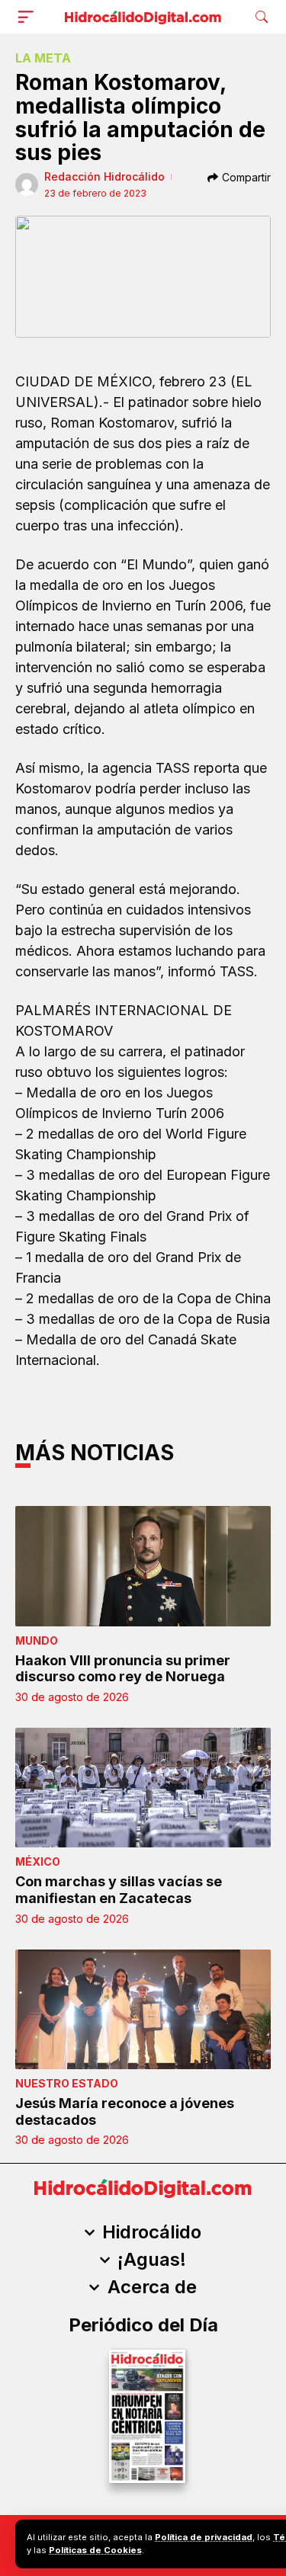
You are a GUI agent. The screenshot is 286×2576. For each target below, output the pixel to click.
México (38, 1862)
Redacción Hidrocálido (104, 176)
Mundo (37, 1640)
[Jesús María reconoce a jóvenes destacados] (143, 2009)
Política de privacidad (204, 2537)
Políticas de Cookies (95, 2550)
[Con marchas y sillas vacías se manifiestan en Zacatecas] (143, 1788)
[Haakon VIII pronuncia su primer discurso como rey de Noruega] (143, 1566)
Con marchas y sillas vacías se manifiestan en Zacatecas (119, 1890)
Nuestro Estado (67, 2083)
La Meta (43, 58)
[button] (29, 17)
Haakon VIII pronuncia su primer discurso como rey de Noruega (123, 1669)
